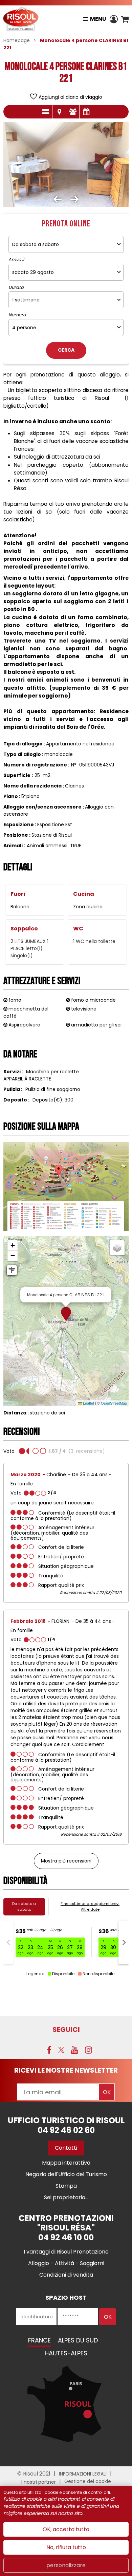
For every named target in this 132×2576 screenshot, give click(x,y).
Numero (17, 315)
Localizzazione (59, 112)
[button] (125, 19)
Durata (16, 288)
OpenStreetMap (114, 1403)
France (39, 2340)
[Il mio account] (114, 19)
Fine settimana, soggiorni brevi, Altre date (90, 1906)
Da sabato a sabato (24, 1906)
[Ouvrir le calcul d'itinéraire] (12, 1270)
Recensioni (73, 112)
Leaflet (88, 1403)
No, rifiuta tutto (66, 2547)
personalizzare (66, 2565)
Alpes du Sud (78, 2340)
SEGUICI (66, 2030)
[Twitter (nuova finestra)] (61, 2050)
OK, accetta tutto (66, 2529)
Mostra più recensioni (66, 1861)
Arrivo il (16, 260)
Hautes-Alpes (66, 2353)
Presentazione (46, 112)
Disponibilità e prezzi (86, 112)
